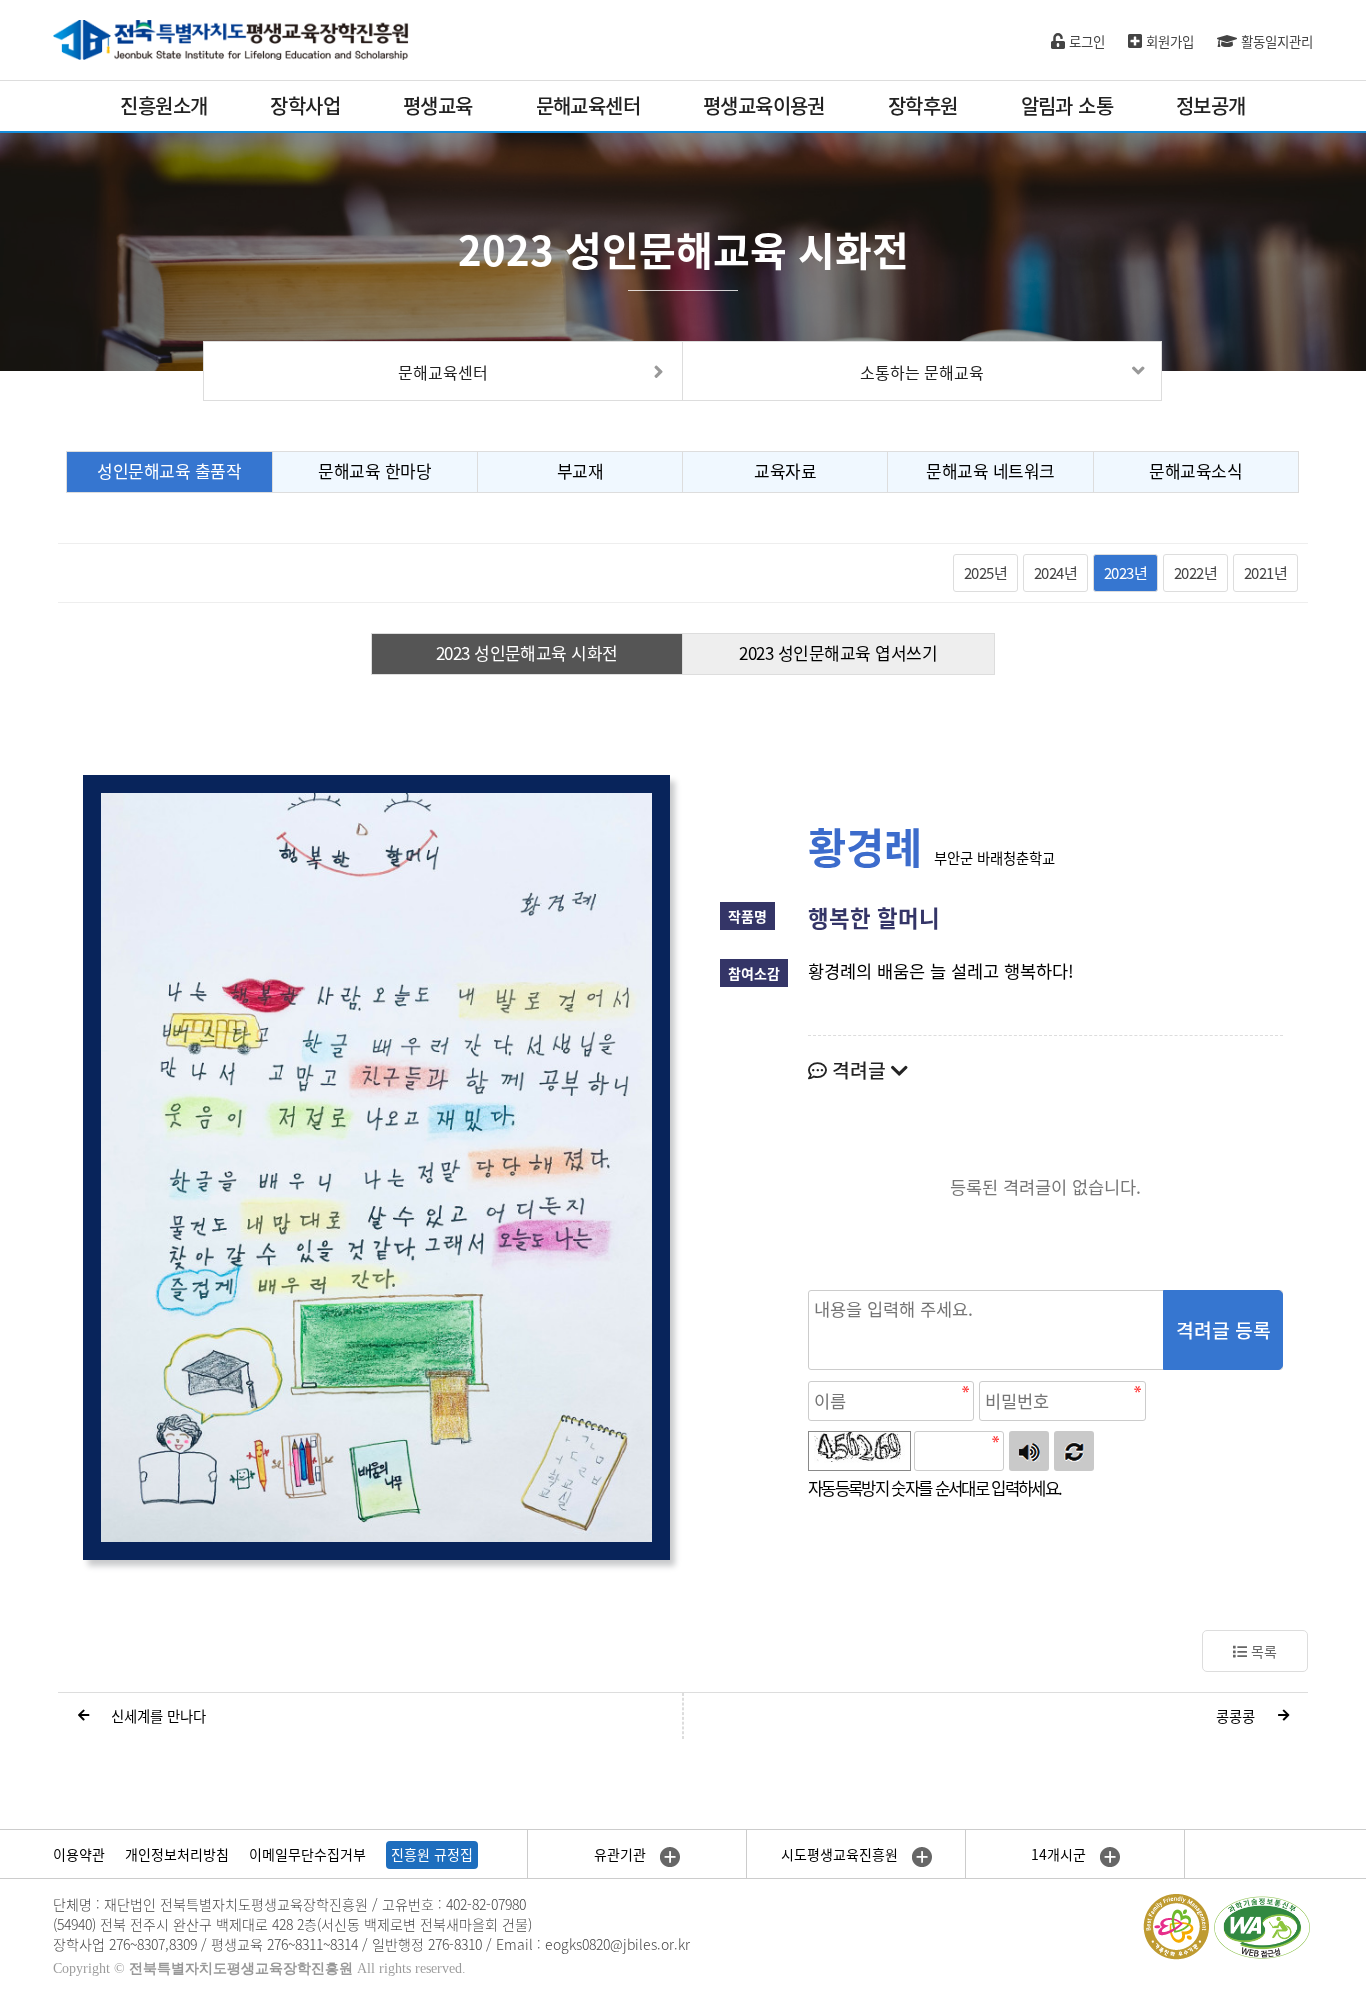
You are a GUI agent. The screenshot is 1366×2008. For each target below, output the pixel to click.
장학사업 (305, 105)
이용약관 (79, 1854)
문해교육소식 (1195, 470)
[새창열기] (376, 1166)
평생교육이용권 (764, 105)
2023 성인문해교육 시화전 (527, 652)
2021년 (1265, 573)
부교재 (580, 470)
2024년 (1055, 573)
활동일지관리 (1275, 41)
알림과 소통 (1067, 105)
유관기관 (622, 1854)
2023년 (1125, 573)
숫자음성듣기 (1029, 1451)
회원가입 (1168, 41)
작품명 (747, 916)
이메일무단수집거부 (307, 1854)
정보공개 (1211, 105)
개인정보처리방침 (177, 1854)
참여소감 (754, 973)
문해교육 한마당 (374, 470)
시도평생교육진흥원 (841, 1854)
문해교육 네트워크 (990, 470)
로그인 (1085, 41)
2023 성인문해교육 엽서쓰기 (838, 652)
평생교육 (438, 105)
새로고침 (1074, 1451)
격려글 (859, 1070)
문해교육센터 (588, 105)
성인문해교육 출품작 (169, 470)
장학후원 (923, 105)
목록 (1262, 1651)
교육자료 (785, 470)
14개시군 (1060, 1854)
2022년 (1195, 573)
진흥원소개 (163, 105)
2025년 (985, 573)
